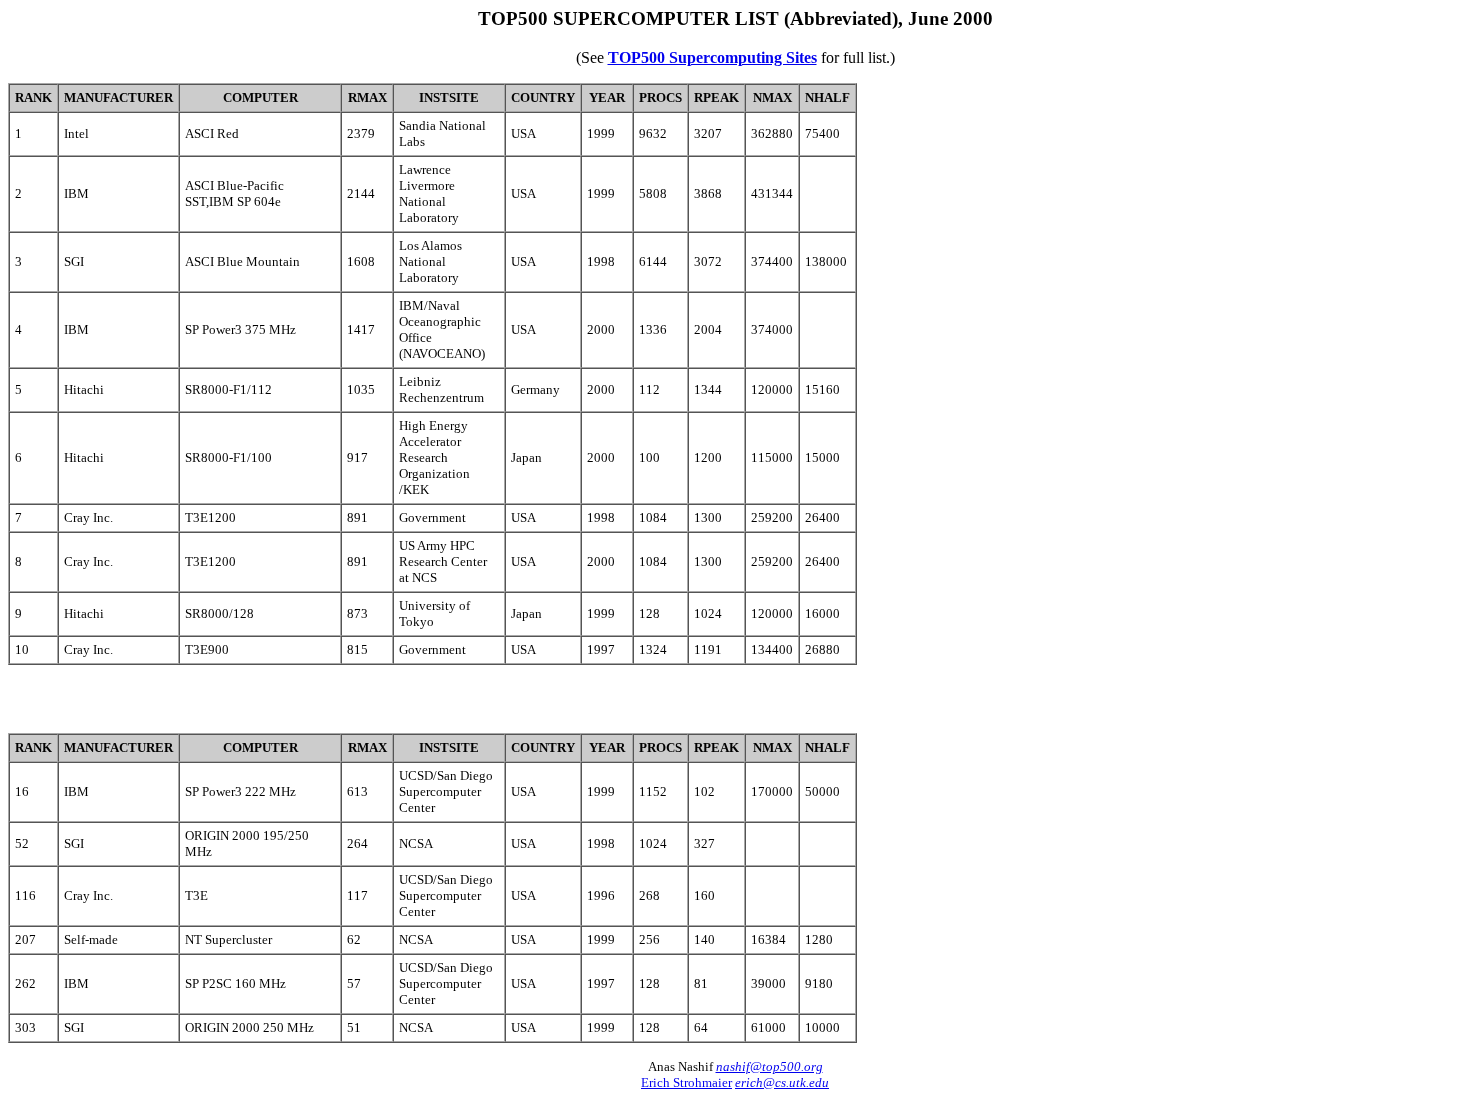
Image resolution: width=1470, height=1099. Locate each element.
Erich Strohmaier (686, 1082)
